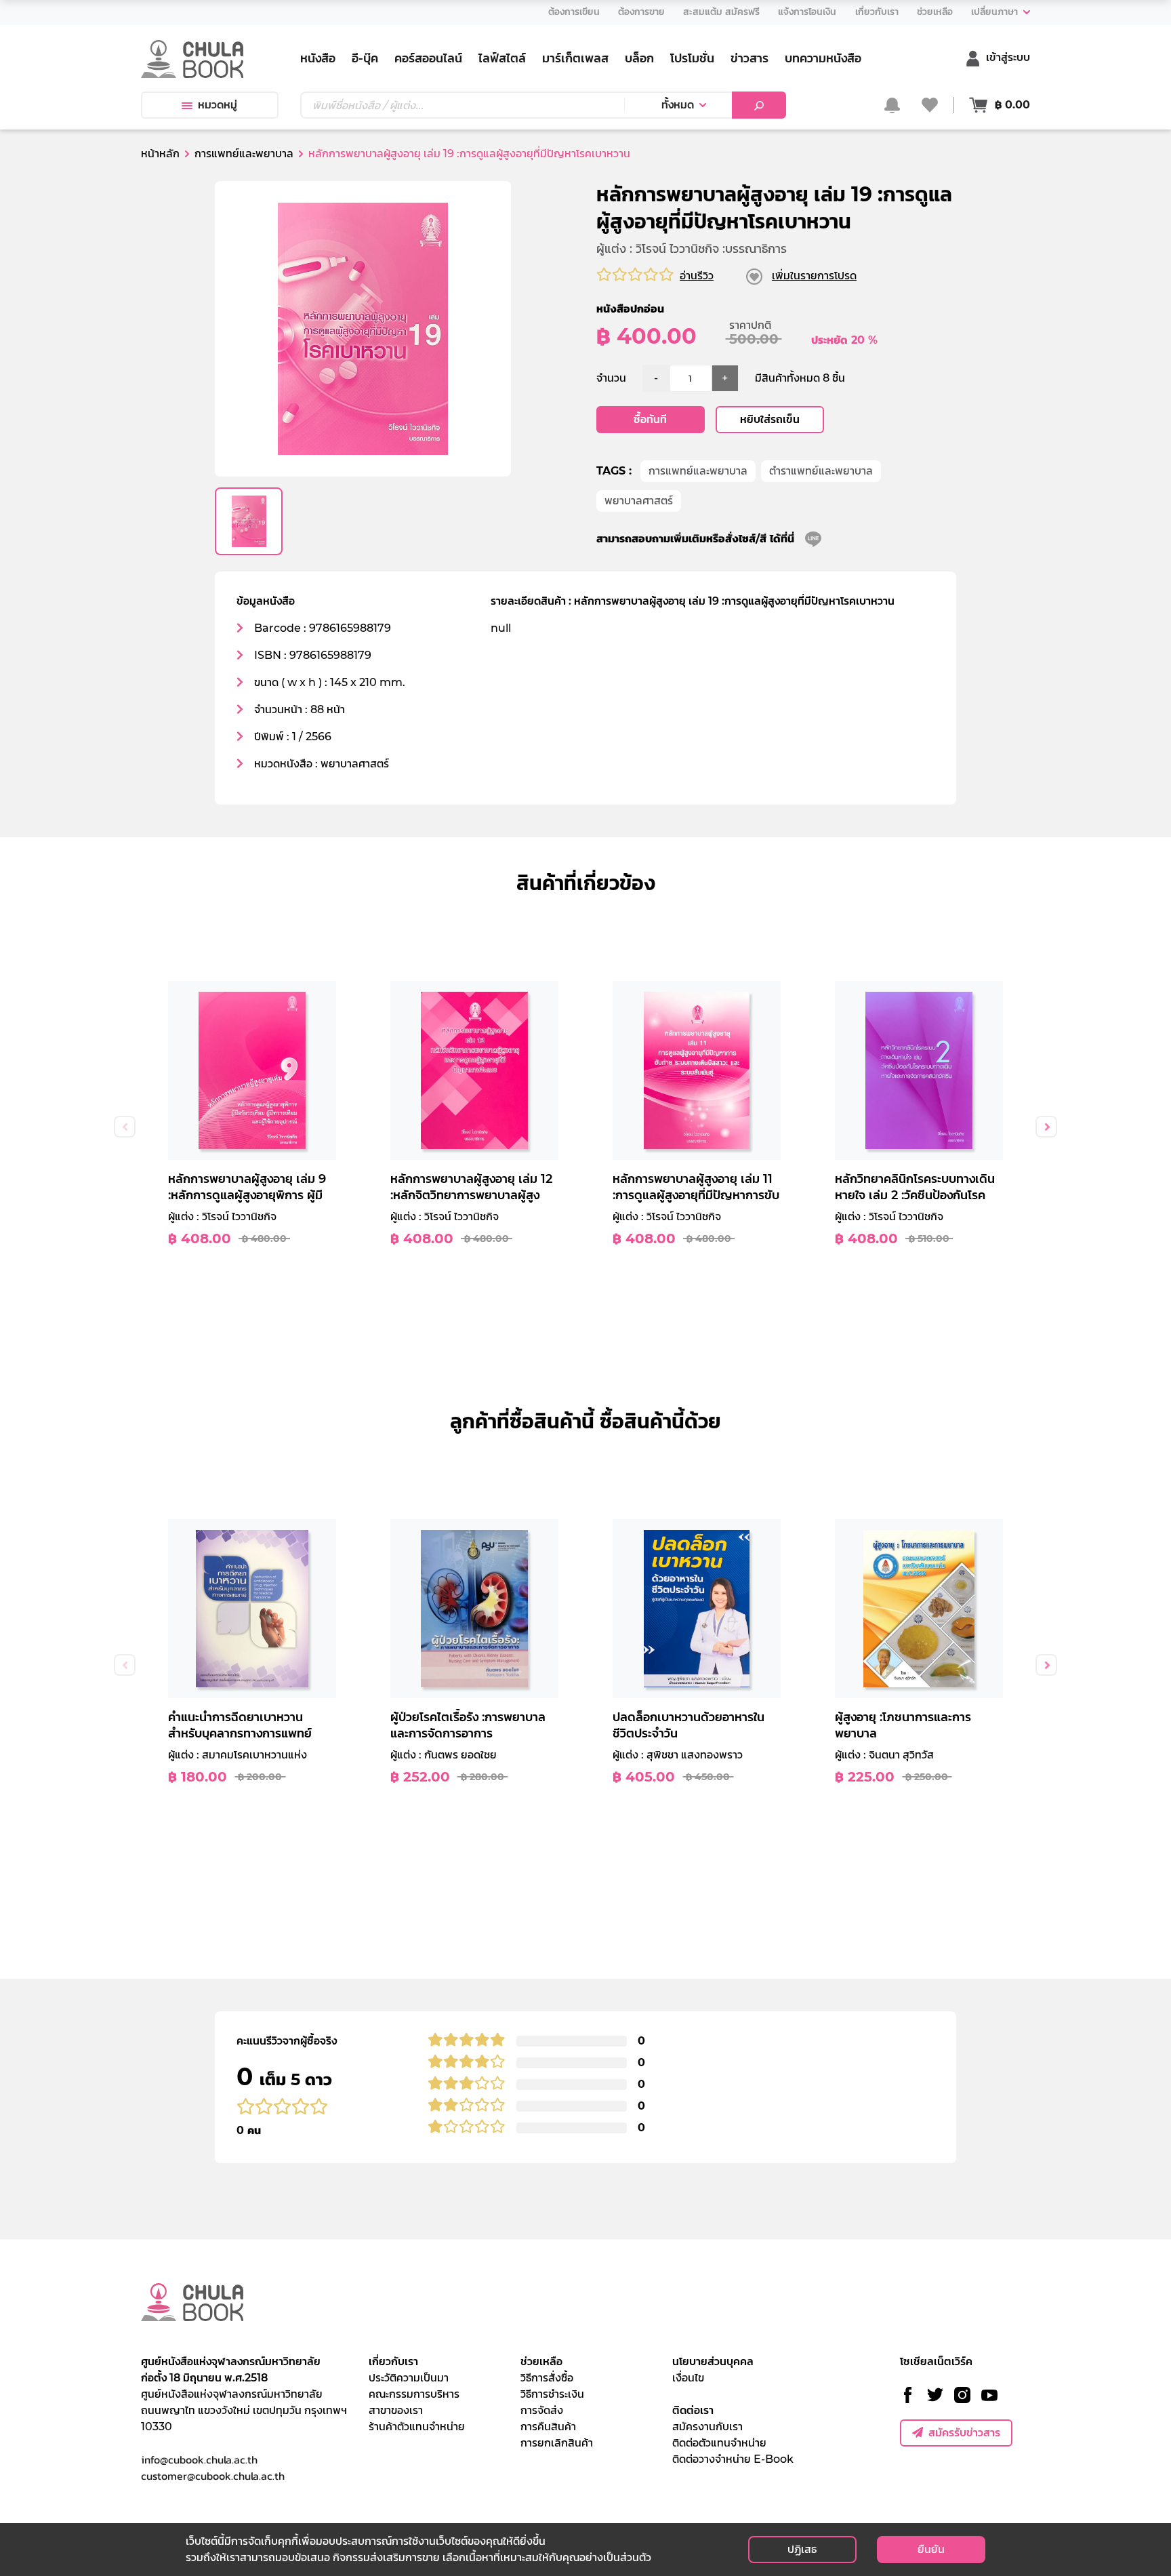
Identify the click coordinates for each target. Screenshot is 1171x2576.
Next (1046, 1127)
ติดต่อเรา (693, 2410)
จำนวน (611, 378)
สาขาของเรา (396, 2410)
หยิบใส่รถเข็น (770, 419)
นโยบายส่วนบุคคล (713, 2361)
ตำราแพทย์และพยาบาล (821, 471)
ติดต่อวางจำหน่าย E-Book (733, 2459)
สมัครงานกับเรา (707, 2427)
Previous (125, 1127)
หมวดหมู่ (218, 105)
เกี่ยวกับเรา (393, 2361)
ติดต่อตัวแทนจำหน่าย (719, 2443)
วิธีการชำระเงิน (552, 2394)
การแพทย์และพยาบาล (698, 471)
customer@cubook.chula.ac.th (213, 2476)
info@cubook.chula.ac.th (199, 2459)
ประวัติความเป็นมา (409, 2378)
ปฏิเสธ (802, 2549)
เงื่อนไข (688, 2378)
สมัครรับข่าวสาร (964, 2433)
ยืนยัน (931, 2549)
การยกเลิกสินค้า (557, 2443)
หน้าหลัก (160, 154)
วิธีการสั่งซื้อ (547, 2378)
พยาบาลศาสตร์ (639, 501)
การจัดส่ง (542, 2410)
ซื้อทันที (650, 419)
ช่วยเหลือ (541, 2361)
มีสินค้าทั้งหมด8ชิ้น (800, 378)
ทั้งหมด (678, 105)
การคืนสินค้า (548, 2427)
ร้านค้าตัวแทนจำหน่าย (417, 2427)
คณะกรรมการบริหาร (414, 2394)
